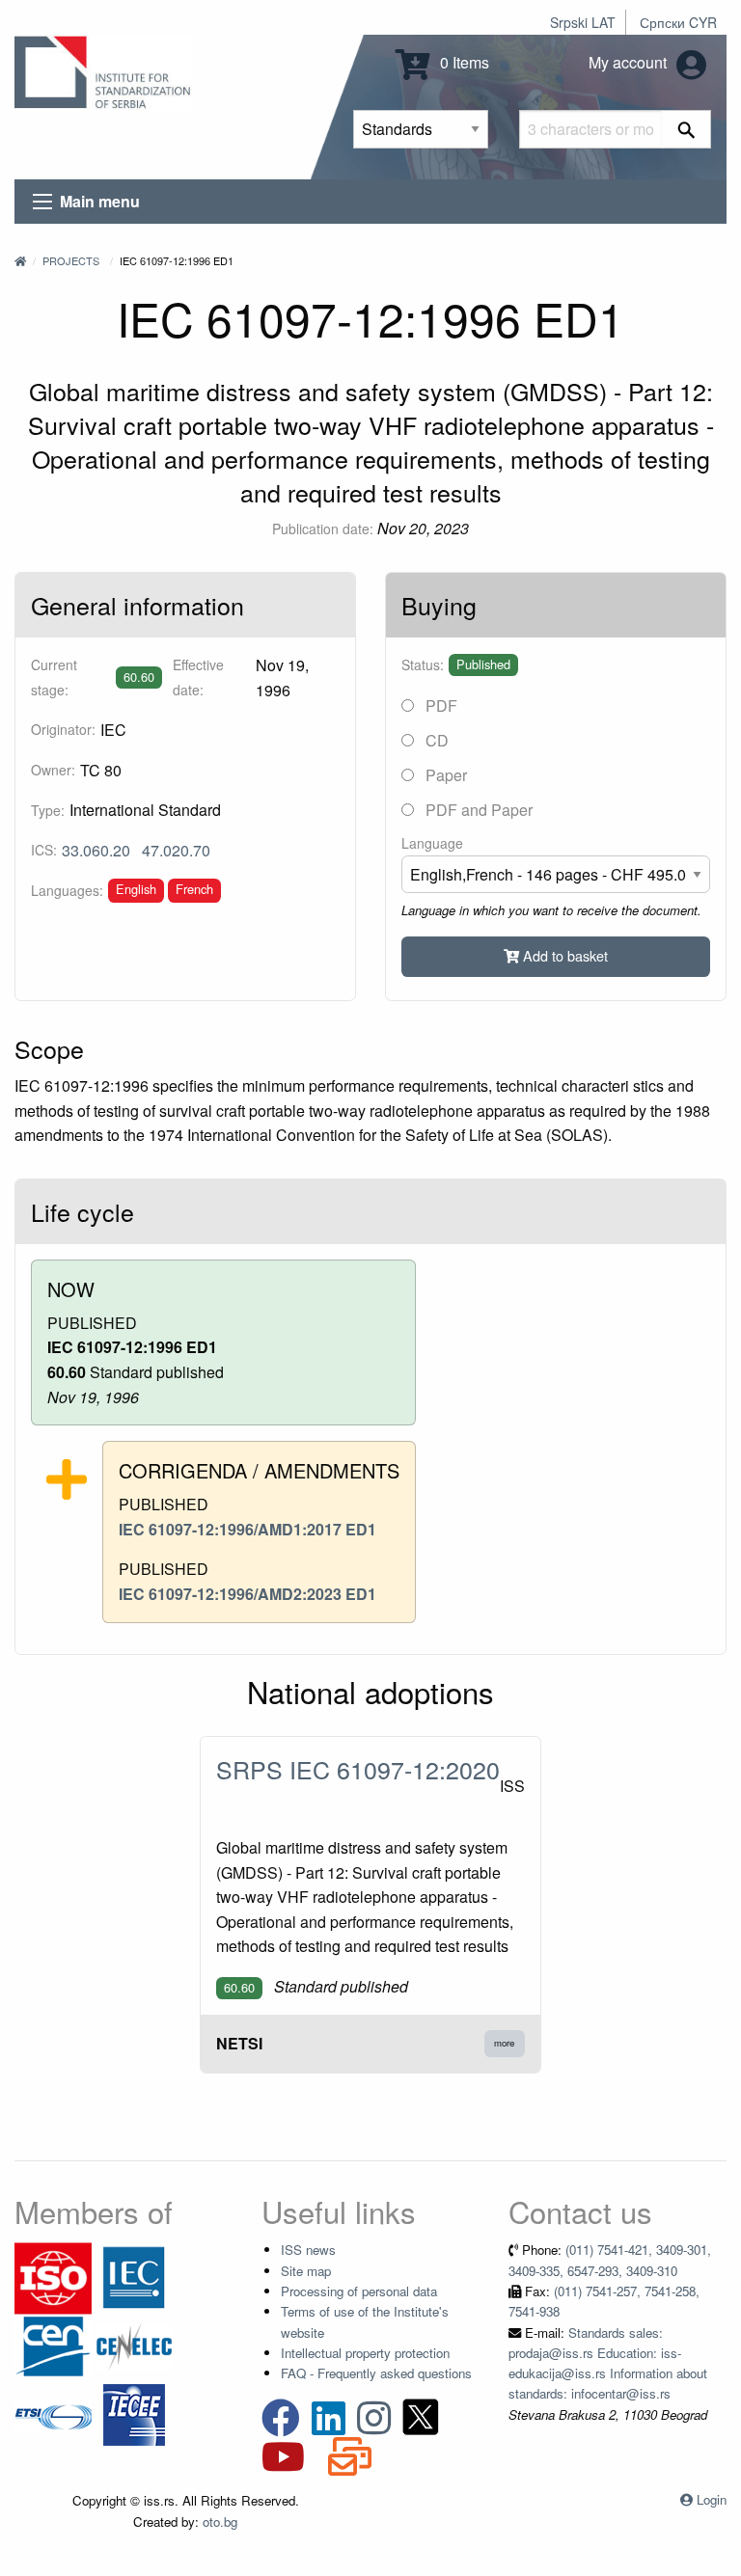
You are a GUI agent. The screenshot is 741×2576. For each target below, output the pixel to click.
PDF (439, 705)
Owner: (53, 770)
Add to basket (563, 955)
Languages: (67, 890)
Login (712, 2499)
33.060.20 (96, 850)
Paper (444, 775)
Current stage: (54, 677)
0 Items (463, 62)
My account (630, 62)
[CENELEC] (134, 2345)
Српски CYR (678, 22)
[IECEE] (134, 2413)
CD (435, 740)
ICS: (44, 850)
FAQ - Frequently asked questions (376, 2373)
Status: (423, 664)
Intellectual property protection (365, 2353)
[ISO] (53, 2277)
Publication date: (323, 529)
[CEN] (53, 2345)
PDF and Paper (477, 810)
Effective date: (198, 677)
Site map (306, 2271)
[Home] (20, 260)
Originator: (63, 729)
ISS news (308, 2250)
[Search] (686, 129)
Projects (71, 260)
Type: (48, 810)
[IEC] (134, 2277)
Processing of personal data (359, 2291)
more (504, 2043)
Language (432, 843)
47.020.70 (176, 850)
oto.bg (220, 2522)
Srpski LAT (583, 22)
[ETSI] (53, 2413)
